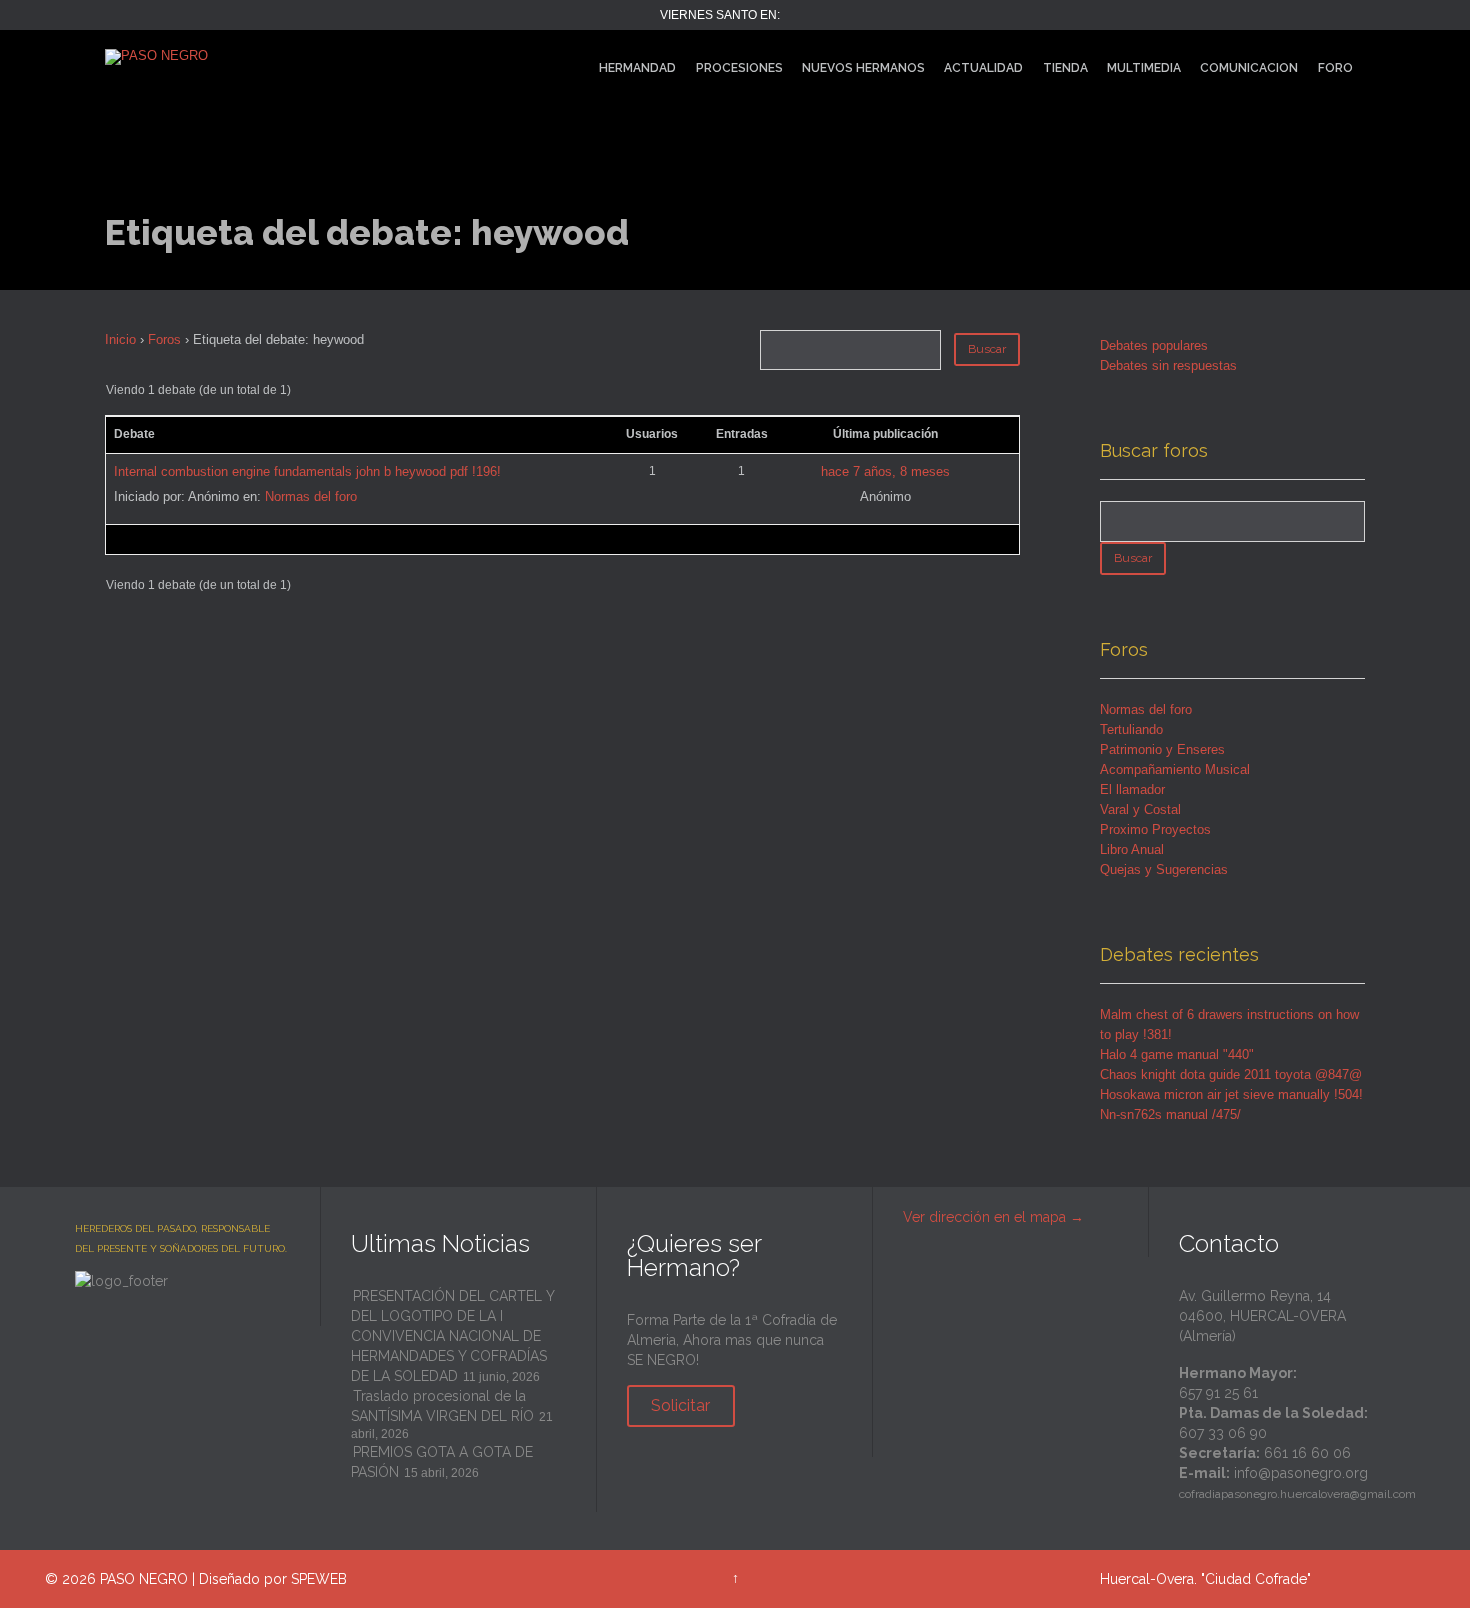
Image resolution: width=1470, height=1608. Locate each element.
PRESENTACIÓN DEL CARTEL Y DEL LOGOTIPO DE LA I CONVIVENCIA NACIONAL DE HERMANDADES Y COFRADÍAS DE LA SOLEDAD (452, 1336)
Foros (164, 339)
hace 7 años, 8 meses (885, 471)
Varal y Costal (1140, 809)
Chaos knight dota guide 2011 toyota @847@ (1231, 1074)
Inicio (120, 339)
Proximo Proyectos (1155, 829)
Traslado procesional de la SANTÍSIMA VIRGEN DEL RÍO (442, 1406)
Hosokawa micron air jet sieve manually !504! (1231, 1094)
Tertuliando (1131, 729)
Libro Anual (1132, 849)
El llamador (1132, 789)
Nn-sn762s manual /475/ (1170, 1114)
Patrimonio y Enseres (1162, 749)
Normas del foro (311, 496)
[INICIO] (572, 68)
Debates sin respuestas (1168, 365)
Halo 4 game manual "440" (1177, 1054)
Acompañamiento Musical (1175, 769)
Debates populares (1154, 345)
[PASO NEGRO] (264, 57)
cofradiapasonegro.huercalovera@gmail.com (1297, 1494)
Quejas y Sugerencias (1164, 869)
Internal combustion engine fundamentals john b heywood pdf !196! (307, 471)
